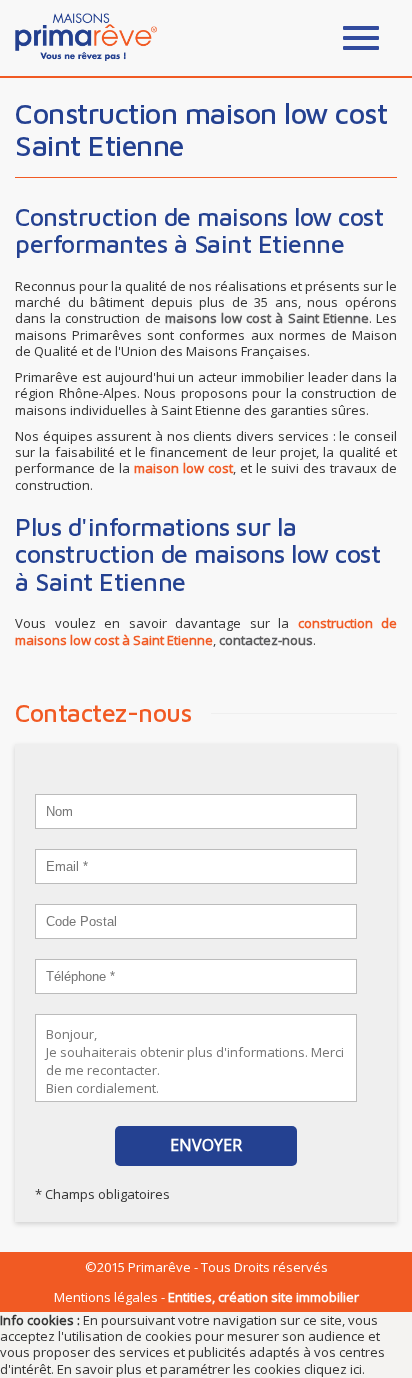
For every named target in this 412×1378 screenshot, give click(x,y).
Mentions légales (106, 1297)
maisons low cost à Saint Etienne (267, 318)
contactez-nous (266, 640)
